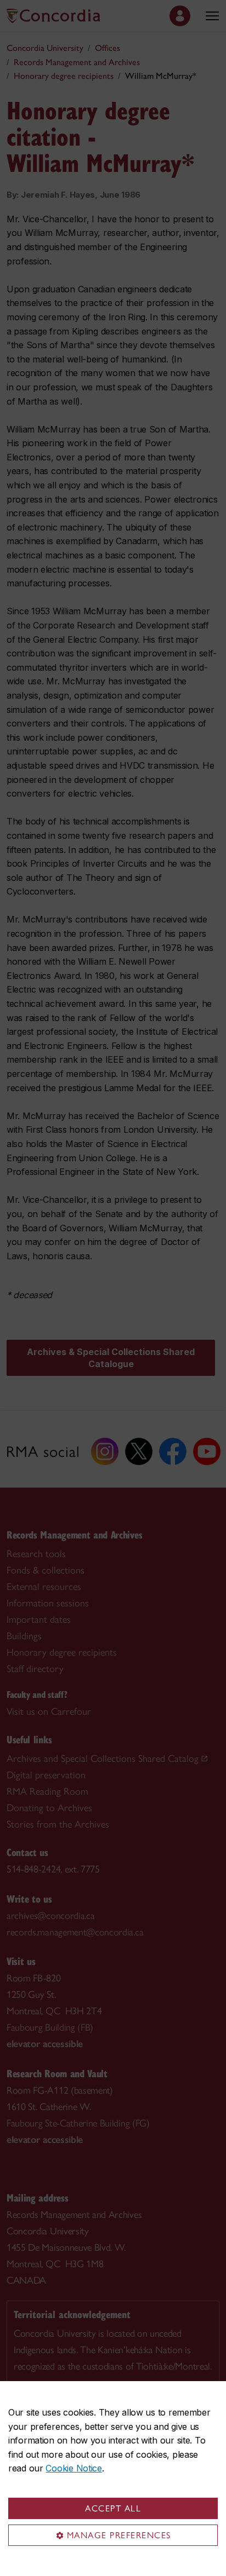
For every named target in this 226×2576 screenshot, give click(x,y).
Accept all (113, 2508)
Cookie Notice (74, 2468)
